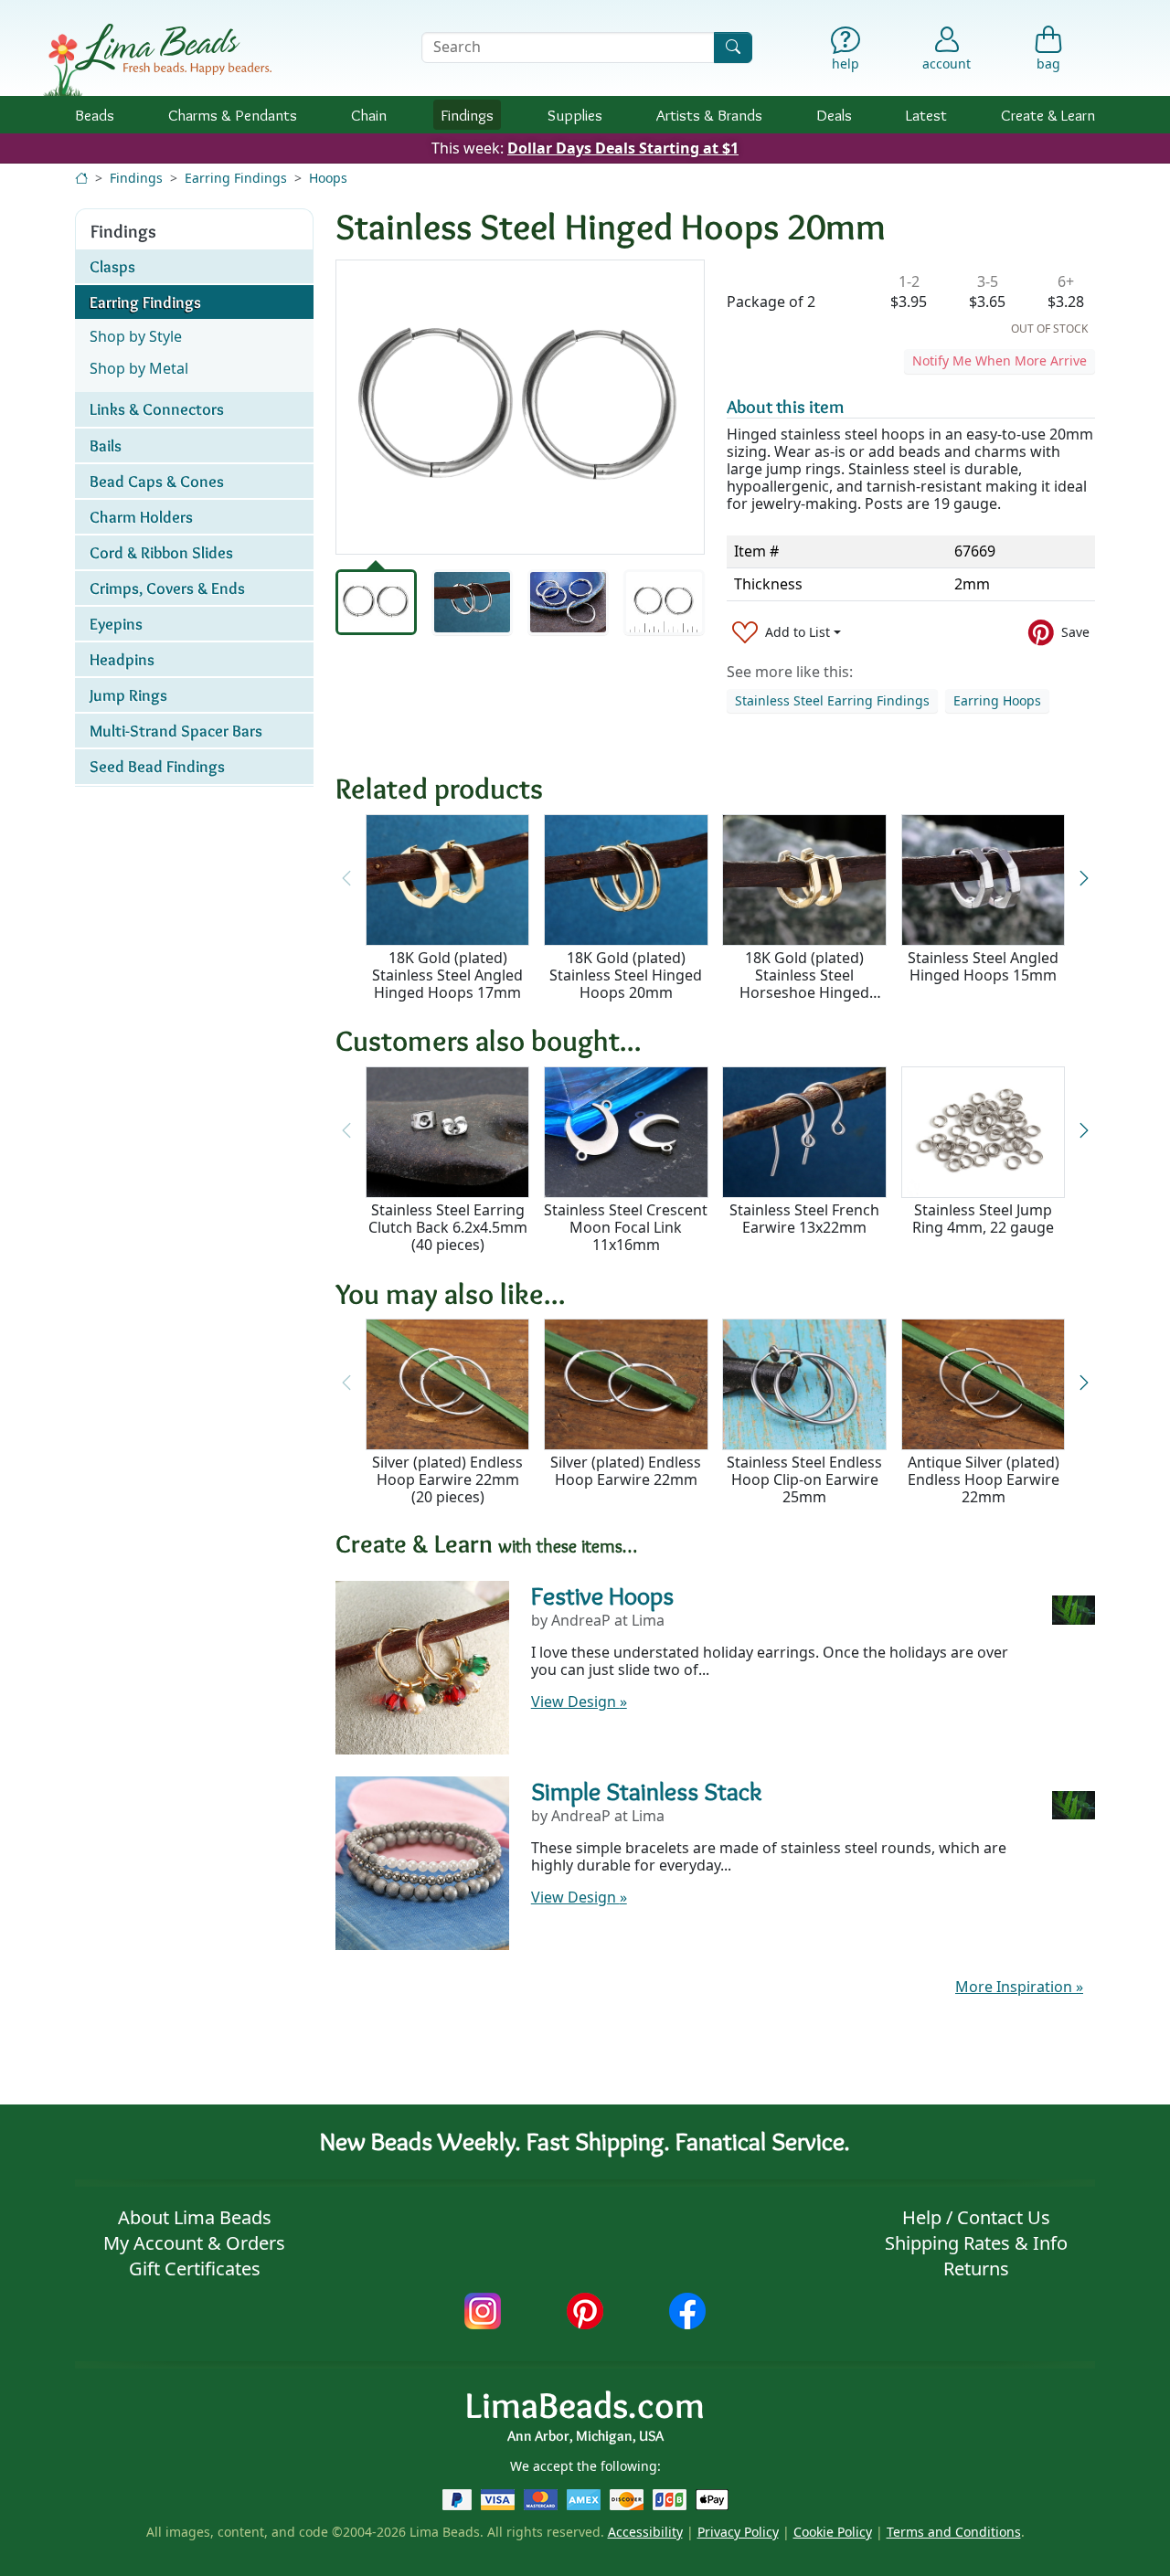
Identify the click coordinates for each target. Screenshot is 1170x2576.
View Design (579, 1701)
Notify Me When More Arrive (1000, 360)
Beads (95, 115)
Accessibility (645, 2532)
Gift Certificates (195, 2269)
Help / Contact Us (976, 2217)
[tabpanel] (520, 407)
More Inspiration (1019, 1987)
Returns (976, 2269)
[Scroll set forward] (1084, 879)
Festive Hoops (602, 1595)
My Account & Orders (194, 2243)
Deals (834, 115)
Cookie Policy (833, 2532)
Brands (709, 115)
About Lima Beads (195, 2217)
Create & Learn (1048, 115)
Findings (467, 115)
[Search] (733, 47)
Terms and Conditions (954, 2532)
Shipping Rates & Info (976, 2243)
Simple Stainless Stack (647, 1791)
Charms (233, 115)
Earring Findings (236, 178)
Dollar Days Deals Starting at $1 (623, 148)
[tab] (376, 602)
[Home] (81, 178)
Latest (926, 115)
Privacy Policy (738, 2532)
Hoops (328, 178)
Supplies (575, 115)
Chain (369, 115)
